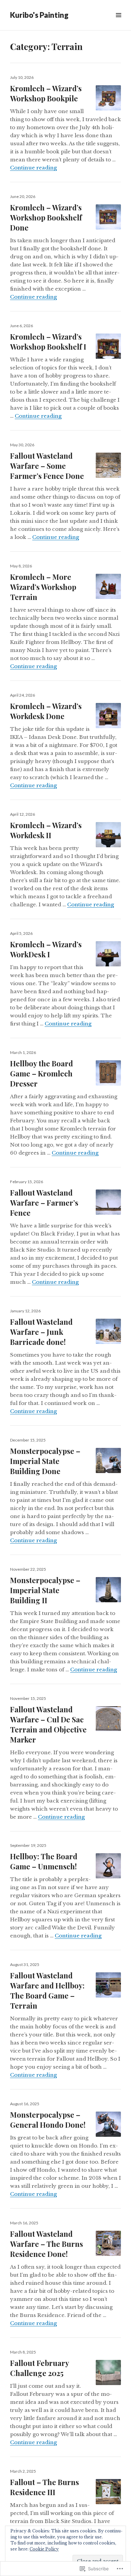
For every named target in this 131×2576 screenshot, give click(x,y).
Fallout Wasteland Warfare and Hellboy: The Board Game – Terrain (47, 1990)
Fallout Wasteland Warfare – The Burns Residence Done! (47, 2244)
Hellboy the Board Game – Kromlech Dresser (41, 1073)
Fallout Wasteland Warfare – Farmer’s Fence (44, 1203)
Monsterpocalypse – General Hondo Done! (48, 2120)
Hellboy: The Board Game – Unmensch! (44, 1861)
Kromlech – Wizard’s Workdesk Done (46, 711)
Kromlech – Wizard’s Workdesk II (46, 830)
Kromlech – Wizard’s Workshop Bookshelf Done (46, 217)
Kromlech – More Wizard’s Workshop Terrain (43, 587)
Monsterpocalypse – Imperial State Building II (45, 1590)
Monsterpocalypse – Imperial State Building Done (45, 1461)
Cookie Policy (44, 2549)
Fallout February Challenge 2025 (39, 2368)
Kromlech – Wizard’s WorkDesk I (46, 949)
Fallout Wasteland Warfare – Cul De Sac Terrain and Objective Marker (48, 1724)
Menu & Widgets (118, 23)
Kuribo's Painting (39, 15)
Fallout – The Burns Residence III (45, 2487)
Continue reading (33, 168)
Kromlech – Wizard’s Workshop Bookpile (46, 93)
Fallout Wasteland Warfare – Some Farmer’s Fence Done (47, 466)
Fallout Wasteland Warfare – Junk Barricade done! (41, 1332)
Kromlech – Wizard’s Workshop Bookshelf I (48, 342)
